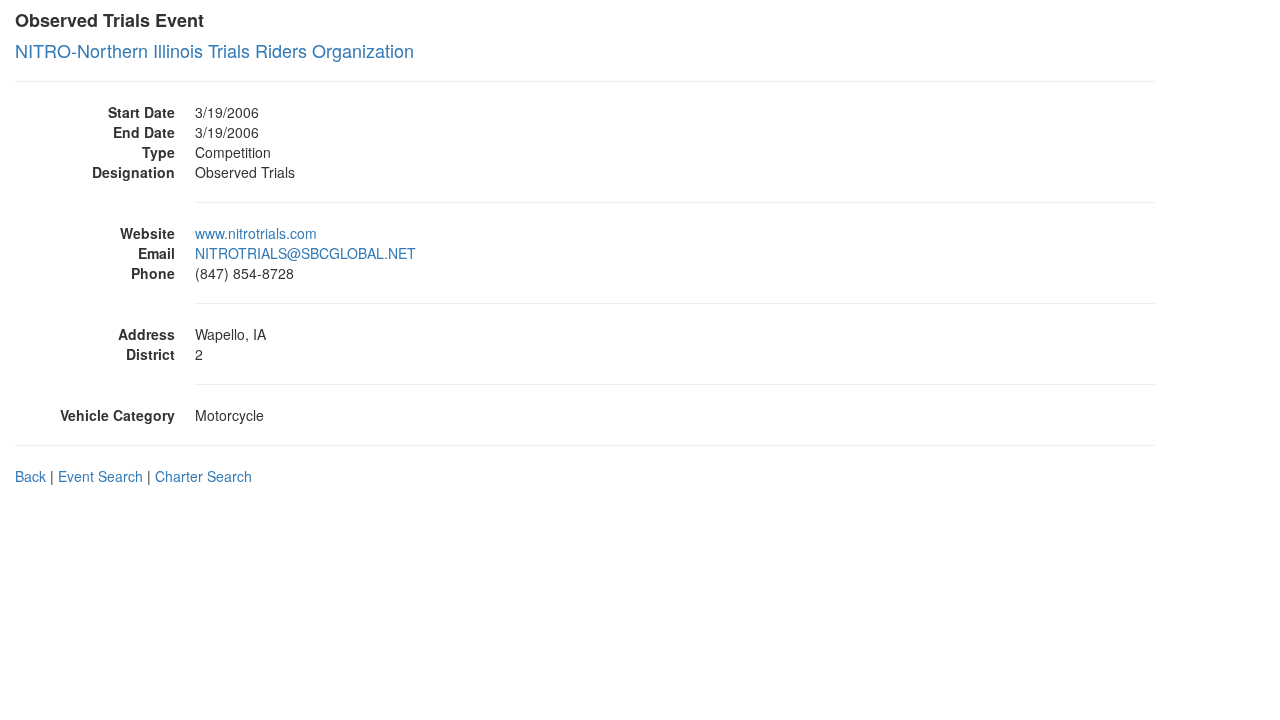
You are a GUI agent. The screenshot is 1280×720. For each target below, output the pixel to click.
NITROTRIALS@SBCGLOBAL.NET (305, 253)
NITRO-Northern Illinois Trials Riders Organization (214, 50)
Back (30, 476)
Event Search (100, 476)
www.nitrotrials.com (256, 233)
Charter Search (203, 476)
